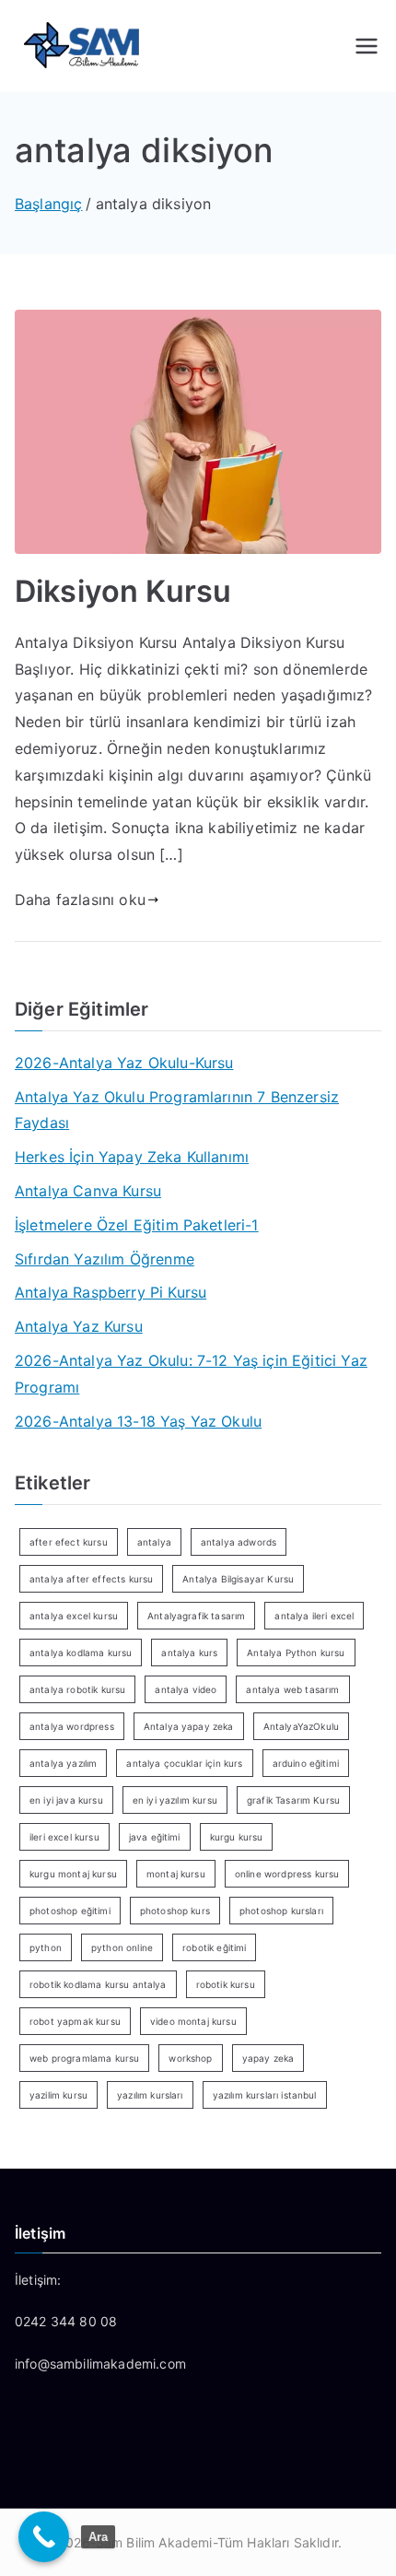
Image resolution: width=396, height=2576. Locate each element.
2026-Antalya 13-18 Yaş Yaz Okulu (138, 1421)
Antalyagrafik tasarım (196, 1616)
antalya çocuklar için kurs (184, 1763)
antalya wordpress (72, 1726)
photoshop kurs (175, 1911)
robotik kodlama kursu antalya (98, 1984)
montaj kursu (176, 1874)
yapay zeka (268, 2058)
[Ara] (44, 2537)
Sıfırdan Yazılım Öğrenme (105, 1259)
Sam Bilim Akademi (154, 2542)
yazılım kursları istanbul (265, 2095)
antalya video (186, 1689)
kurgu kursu (237, 1837)
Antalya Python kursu (296, 1653)
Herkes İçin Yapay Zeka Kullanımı (132, 1157)
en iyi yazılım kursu (175, 1800)
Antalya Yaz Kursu (79, 1326)
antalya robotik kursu (77, 1689)
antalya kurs (189, 1653)
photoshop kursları (281, 1911)
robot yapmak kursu (75, 2021)
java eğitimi (155, 1837)
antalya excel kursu (74, 1616)
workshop (190, 2058)
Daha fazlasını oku (80, 900)
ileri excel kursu (64, 1837)
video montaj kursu (193, 2021)
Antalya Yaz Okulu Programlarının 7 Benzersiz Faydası (177, 1110)
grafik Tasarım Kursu (293, 1800)
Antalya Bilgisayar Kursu (238, 1579)
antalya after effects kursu (91, 1579)
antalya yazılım (63, 1763)
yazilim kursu (58, 2095)
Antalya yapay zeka (189, 1726)
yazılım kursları (150, 2095)
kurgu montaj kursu (73, 1874)
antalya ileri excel (314, 1616)
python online (122, 1947)
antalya (154, 1542)
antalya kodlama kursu (81, 1653)
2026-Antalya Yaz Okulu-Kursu (124, 1063)
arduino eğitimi (306, 1763)
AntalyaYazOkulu (301, 1726)
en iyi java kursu (66, 1800)
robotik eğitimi (214, 1947)
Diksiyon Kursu (123, 591)
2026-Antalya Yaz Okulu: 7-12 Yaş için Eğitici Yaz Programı (191, 1374)
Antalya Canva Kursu (88, 1191)
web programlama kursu (84, 2058)
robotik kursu (226, 1984)
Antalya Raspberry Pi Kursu (111, 1292)
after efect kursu (69, 1542)
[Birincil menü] (367, 46)
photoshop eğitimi (70, 1911)
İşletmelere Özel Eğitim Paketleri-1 (137, 1225)
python (46, 1947)
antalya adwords (239, 1542)
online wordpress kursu (287, 1874)
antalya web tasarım (292, 1689)
